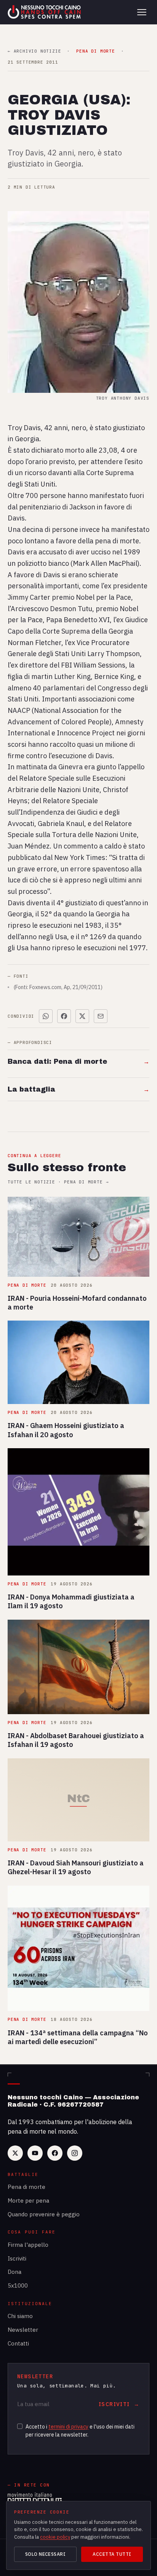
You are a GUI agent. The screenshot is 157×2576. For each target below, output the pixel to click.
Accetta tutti (112, 2554)
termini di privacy (68, 2427)
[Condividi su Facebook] (64, 1016)
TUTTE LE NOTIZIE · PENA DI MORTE (58, 1182)
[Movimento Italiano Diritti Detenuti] (35, 2499)
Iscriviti (17, 2258)
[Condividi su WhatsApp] (46, 1016)
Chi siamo (20, 2316)
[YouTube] (35, 2153)
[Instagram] (75, 2153)
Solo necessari (46, 2554)
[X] (15, 2153)
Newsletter (23, 2330)
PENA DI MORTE (95, 51)
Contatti (18, 2343)
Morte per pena (28, 2201)
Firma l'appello (28, 2245)
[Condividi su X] (82, 1016)
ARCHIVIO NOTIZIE (34, 51)
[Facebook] (55, 2153)
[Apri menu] (142, 12)
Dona (14, 2272)
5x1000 (18, 2285)
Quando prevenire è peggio (44, 2214)
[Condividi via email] (101, 1016)
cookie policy (55, 2537)
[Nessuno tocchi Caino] (45, 12)
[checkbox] (20, 2426)
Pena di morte (26, 2187)
